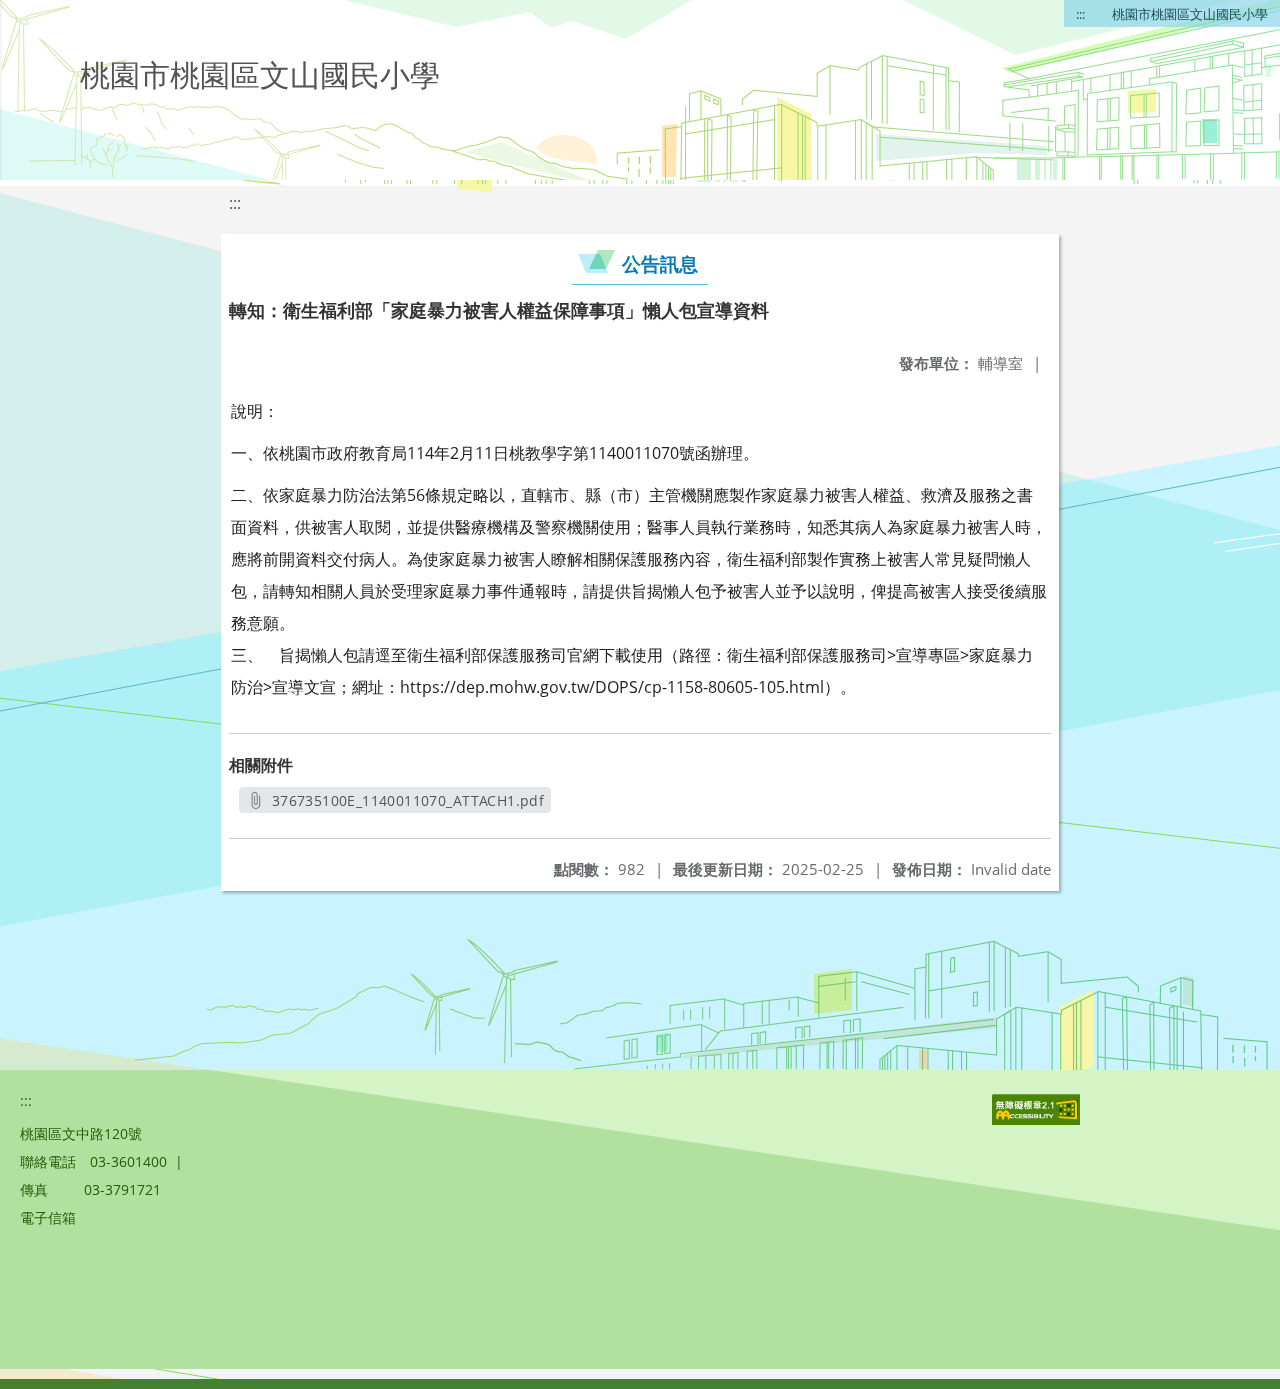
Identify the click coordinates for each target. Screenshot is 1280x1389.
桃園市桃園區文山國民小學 (1190, 14)
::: (1080, 14)
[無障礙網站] (1038, 1119)
